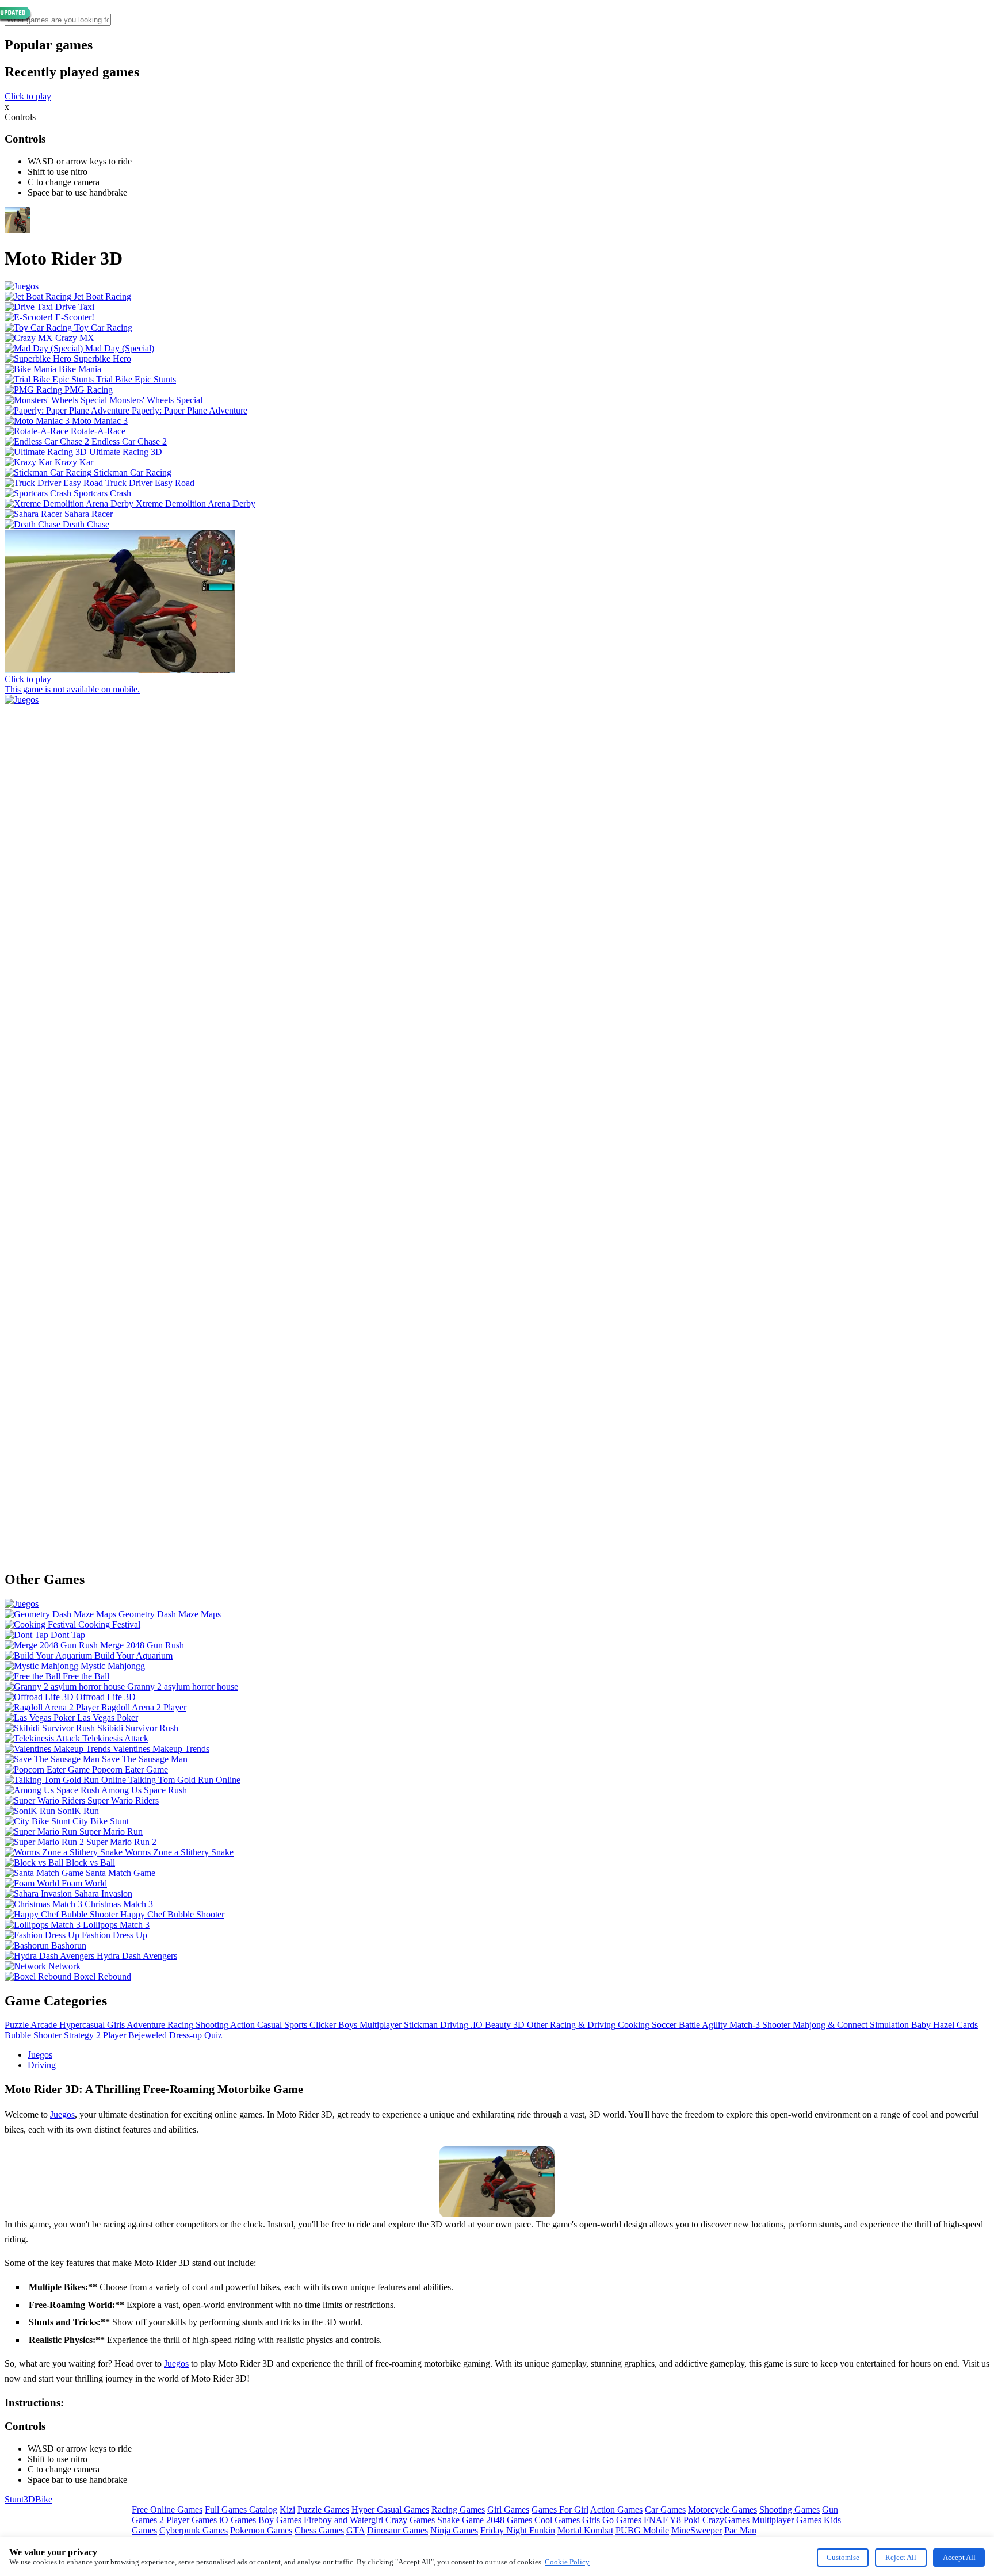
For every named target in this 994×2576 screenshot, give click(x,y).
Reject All (901, 2557)
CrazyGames (726, 2520)
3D (29, 2499)
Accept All (959, 2557)
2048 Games (509, 2520)
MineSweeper (697, 2530)
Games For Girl (560, 2510)
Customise (843, 2557)
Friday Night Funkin (518, 2530)
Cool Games (557, 2520)
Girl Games (508, 2510)
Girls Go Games (612, 2520)
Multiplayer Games (787, 2520)
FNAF (656, 2520)
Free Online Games (167, 2510)
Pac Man (740, 2530)
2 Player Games (188, 2520)
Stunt (14, 2499)
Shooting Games (790, 2510)
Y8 (675, 2520)
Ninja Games (454, 2530)
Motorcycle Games (722, 2510)
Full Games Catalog (241, 2510)
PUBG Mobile (642, 2530)
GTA (355, 2530)
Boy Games (280, 2520)
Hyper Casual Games (390, 2510)
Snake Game (460, 2520)
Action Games (616, 2510)
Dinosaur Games (397, 2530)
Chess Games (319, 2530)
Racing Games (458, 2510)
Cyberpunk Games (194, 2530)
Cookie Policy (567, 2562)
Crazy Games (410, 2520)
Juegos (40, 2055)
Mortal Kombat (585, 2530)
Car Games (665, 2510)
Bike (44, 2499)
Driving (42, 2065)
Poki (692, 2520)
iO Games (238, 2520)
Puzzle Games (323, 2510)
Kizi (287, 2510)
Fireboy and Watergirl (343, 2520)
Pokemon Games (261, 2530)
